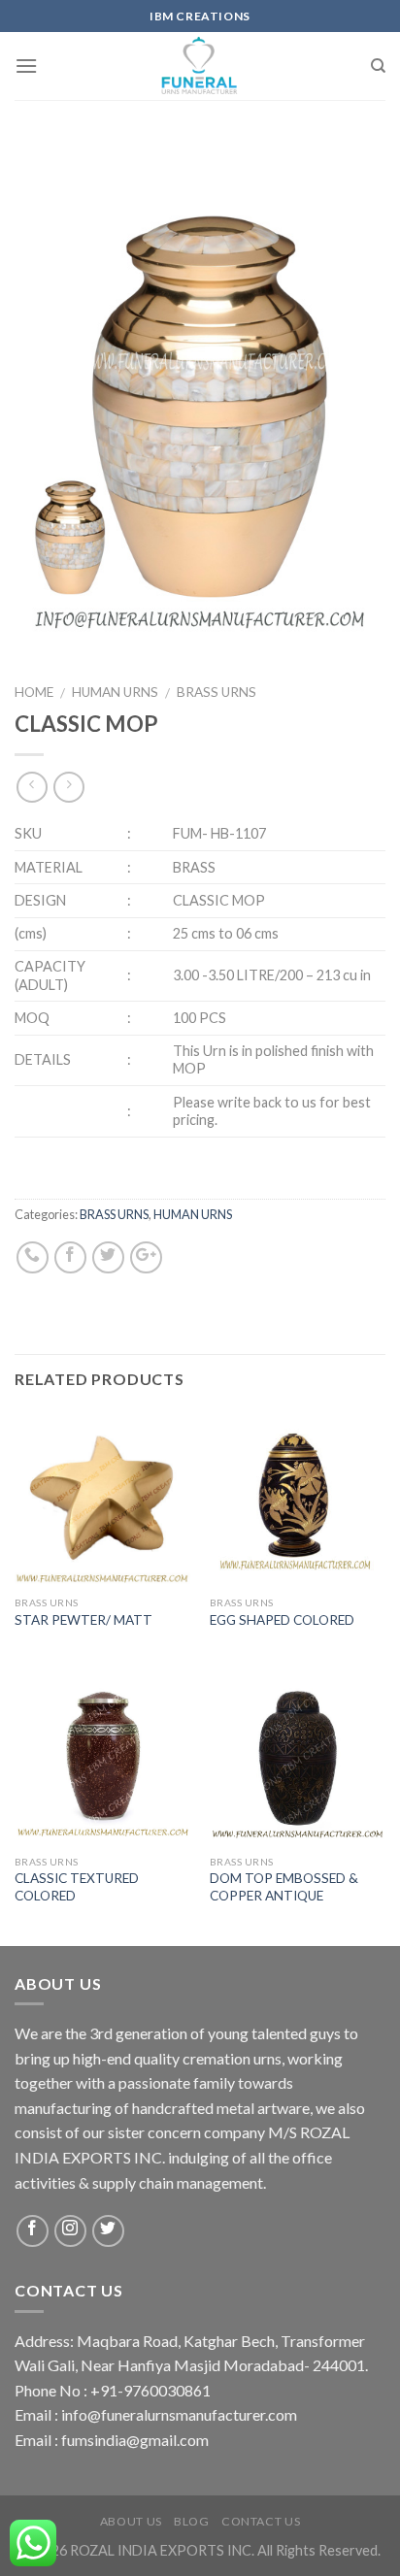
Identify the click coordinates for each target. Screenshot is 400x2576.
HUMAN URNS (115, 692)
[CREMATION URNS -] (200, 66)
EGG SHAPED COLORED (282, 1620)
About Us (131, 2521)
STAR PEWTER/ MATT (83, 1620)
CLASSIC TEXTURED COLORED (77, 1887)
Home (34, 692)
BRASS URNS (217, 692)
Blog (191, 2521)
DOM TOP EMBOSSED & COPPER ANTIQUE (284, 1887)
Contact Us (261, 2521)
